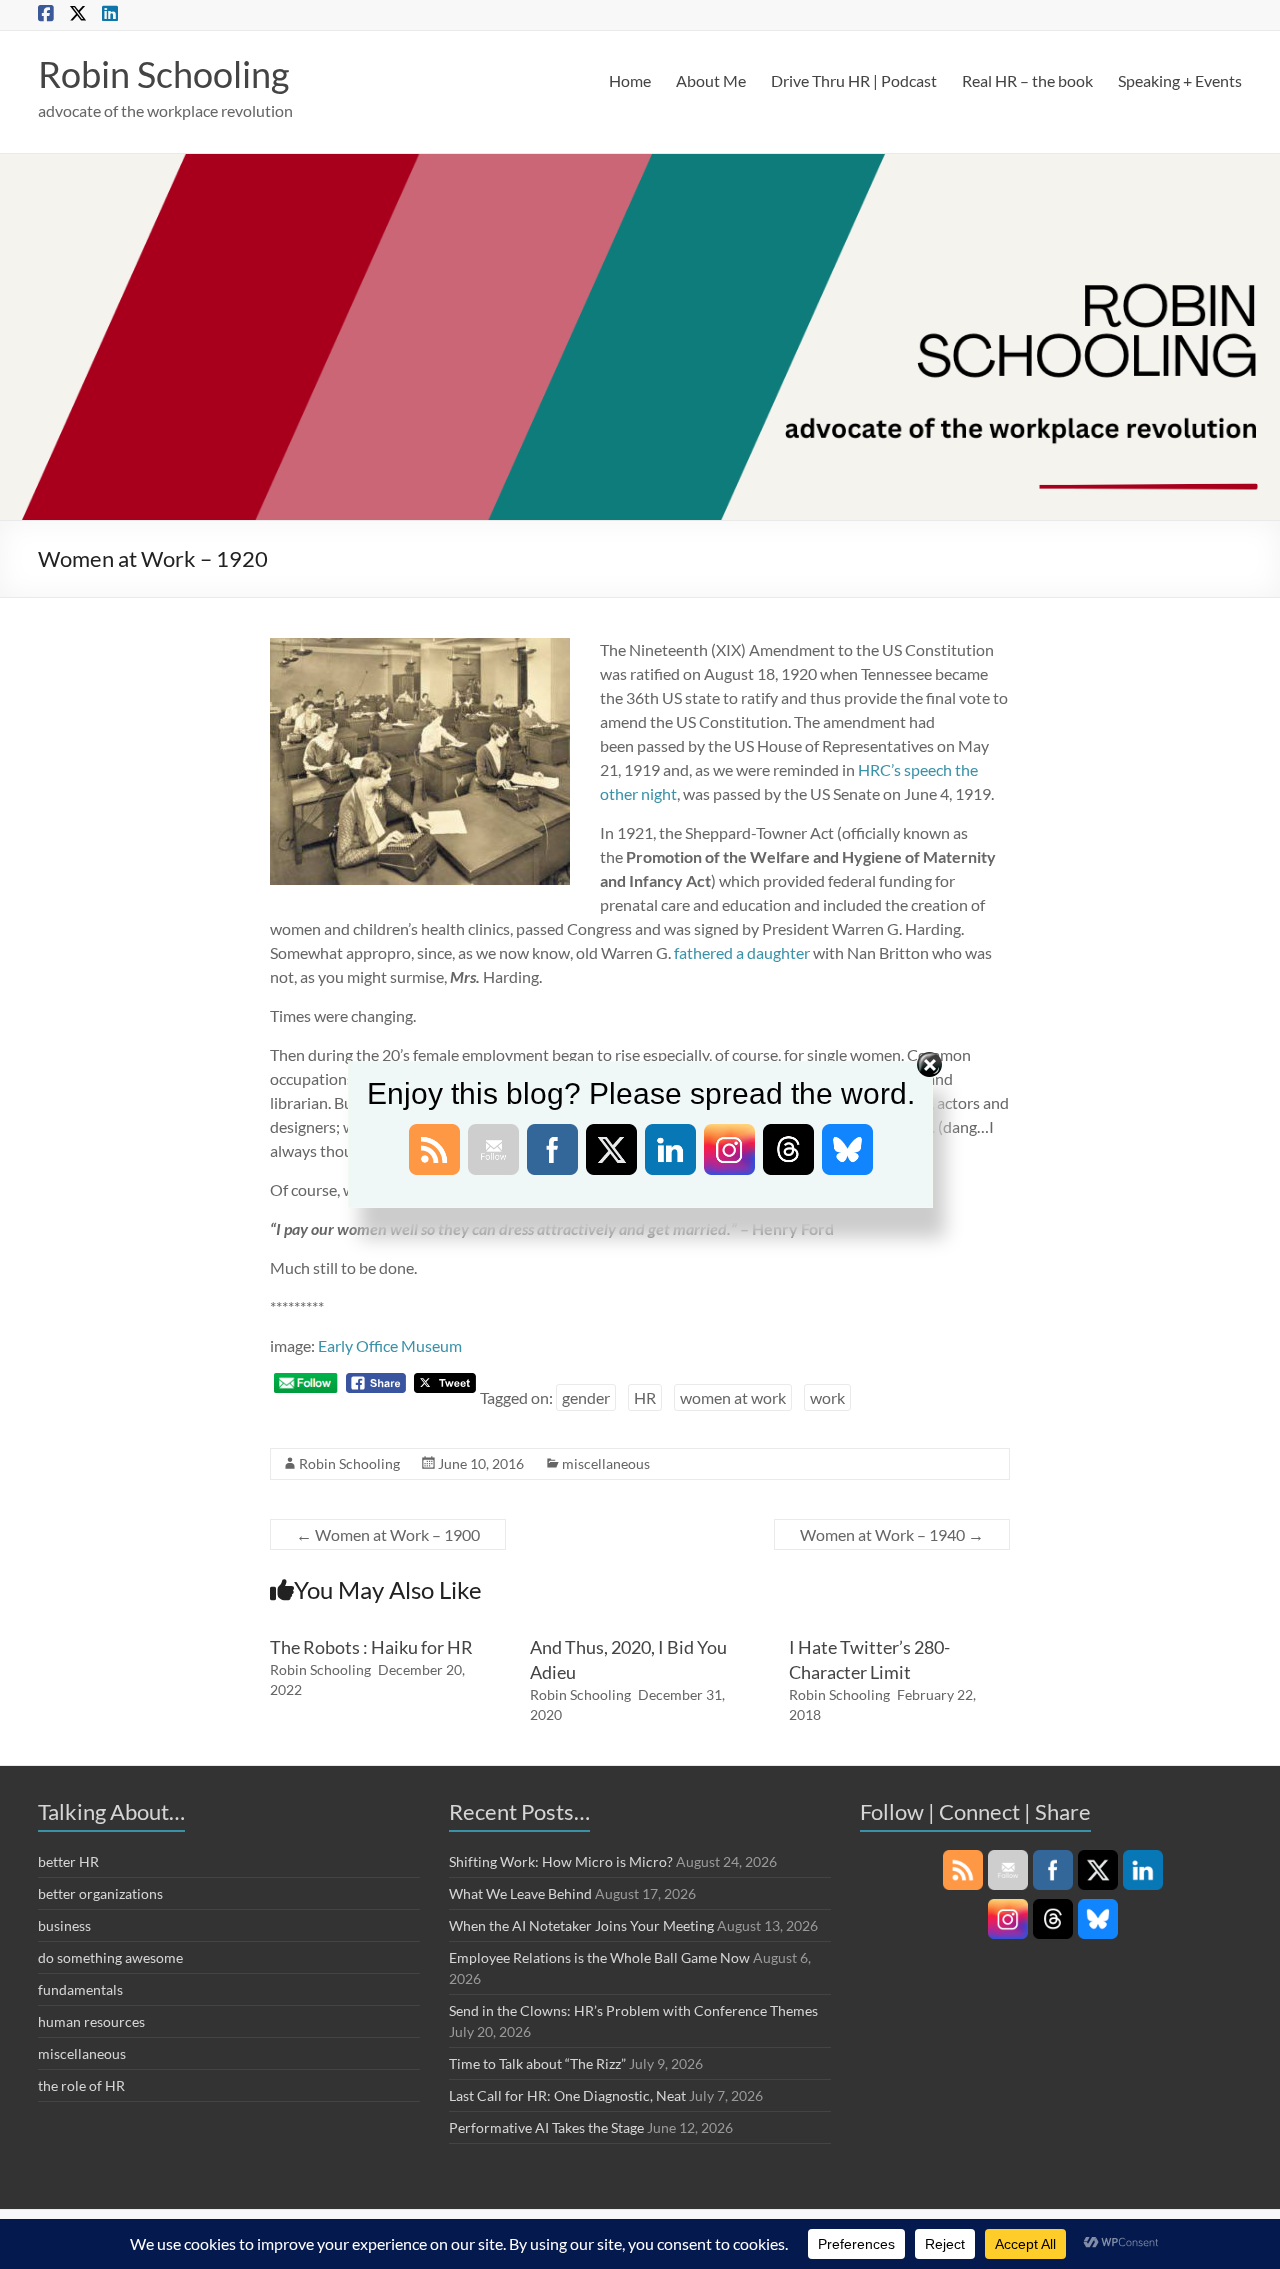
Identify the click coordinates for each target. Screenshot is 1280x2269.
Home (630, 80)
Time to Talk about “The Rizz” (537, 2063)
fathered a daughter (742, 952)
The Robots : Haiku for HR (371, 1647)
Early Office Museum (390, 1345)
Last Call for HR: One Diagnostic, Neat (567, 2095)
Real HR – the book (1027, 80)
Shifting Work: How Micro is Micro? (561, 1861)
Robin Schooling (163, 74)
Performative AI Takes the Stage (546, 2127)
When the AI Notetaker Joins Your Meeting (581, 1925)
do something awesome (110, 1957)
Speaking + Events (1180, 80)
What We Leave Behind (520, 1893)
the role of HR (81, 2085)
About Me (711, 80)
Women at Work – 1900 (388, 1534)
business (64, 1925)
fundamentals (80, 1989)
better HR (68, 1861)
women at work (733, 1397)
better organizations (100, 1893)
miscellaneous (606, 1463)
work (827, 1397)
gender (586, 1397)
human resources (91, 2021)
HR (645, 1397)
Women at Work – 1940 (892, 1534)
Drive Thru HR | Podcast (854, 80)
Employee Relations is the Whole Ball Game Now (599, 1957)
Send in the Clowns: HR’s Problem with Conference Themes (633, 2010)
